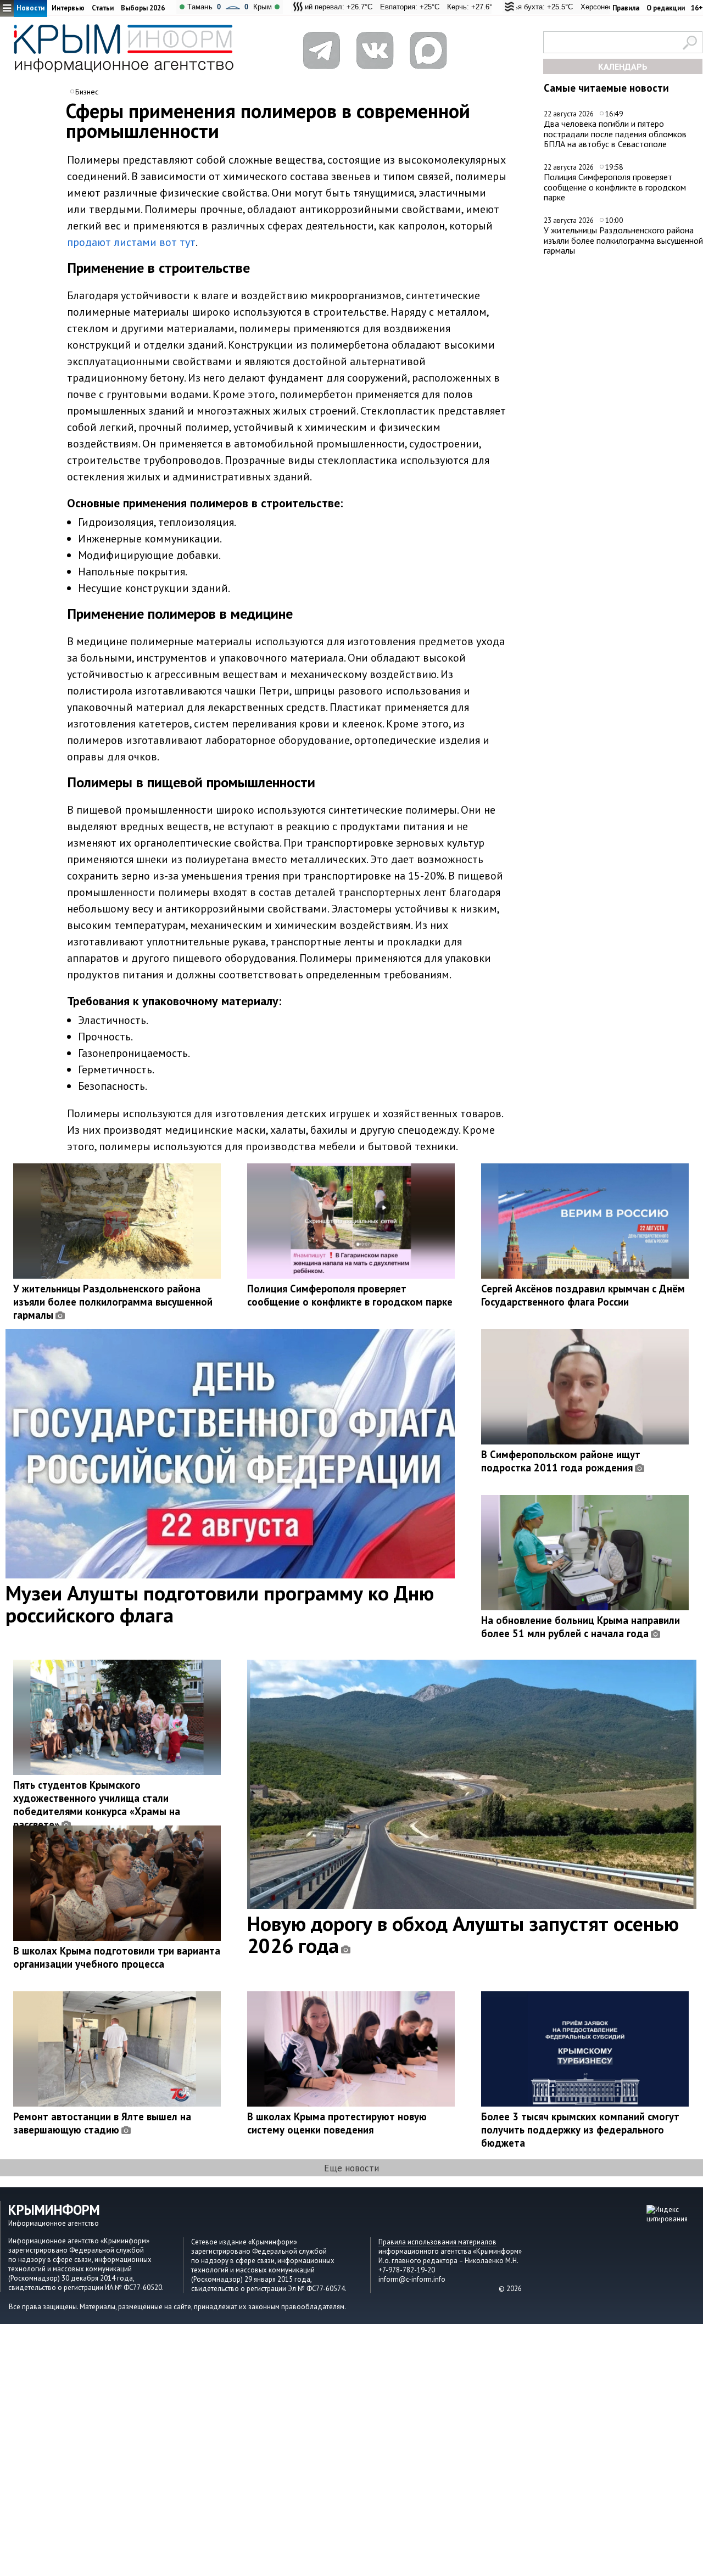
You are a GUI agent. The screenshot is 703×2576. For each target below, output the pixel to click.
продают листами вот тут (131, 242)
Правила (626, 8)
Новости (30, 8)
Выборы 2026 (143, 8)
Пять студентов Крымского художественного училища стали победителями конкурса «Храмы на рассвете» (97, 1805)
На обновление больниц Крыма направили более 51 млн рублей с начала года (581, 1627)
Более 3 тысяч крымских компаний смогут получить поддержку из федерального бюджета (580, 2130)
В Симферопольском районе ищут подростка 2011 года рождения (561, 1461)
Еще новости (351, 2168)
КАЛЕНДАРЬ (623, 66)
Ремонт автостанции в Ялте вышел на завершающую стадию (102, 2123)
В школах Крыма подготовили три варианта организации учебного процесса (117, 1957)
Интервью (68, 8)
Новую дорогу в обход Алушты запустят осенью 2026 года (463, 1934)
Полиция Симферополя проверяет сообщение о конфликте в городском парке (615, 187)
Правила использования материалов (437, 2242)
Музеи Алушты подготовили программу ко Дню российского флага (220, 1604)
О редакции (666, 8)
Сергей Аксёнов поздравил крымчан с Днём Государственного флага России (583, 1295)
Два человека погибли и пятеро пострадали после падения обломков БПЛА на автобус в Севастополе (615, 134)
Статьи (103, 8)
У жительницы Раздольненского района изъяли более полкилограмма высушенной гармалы (623, 240)
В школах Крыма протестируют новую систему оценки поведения (337, 2123)
